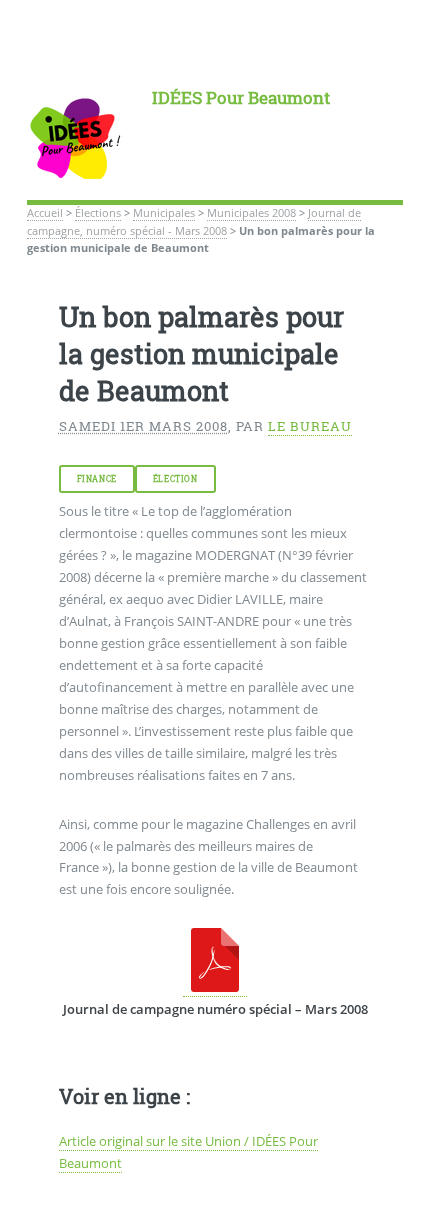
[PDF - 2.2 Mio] (215, 987)
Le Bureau (310, 426)
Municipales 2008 (251, 213)
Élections (98, 213)
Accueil (45, 213)
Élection (175, 479)
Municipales (164, 213)
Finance (97, 479)
